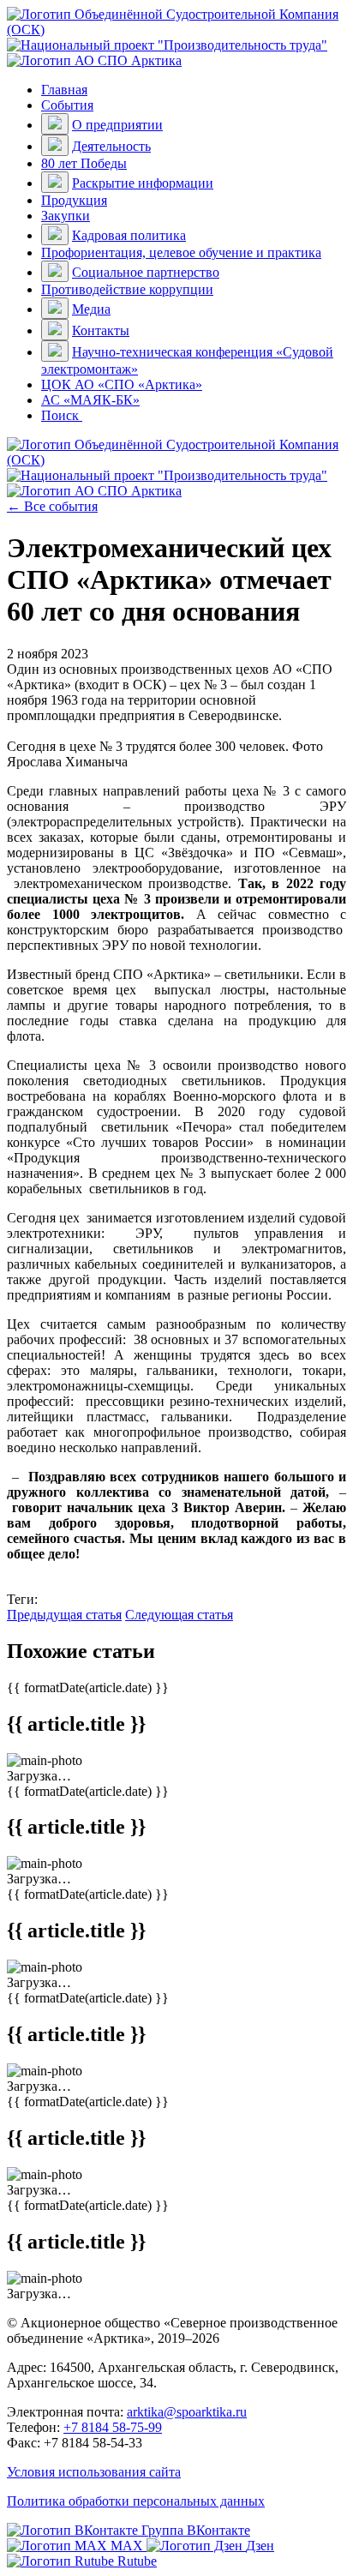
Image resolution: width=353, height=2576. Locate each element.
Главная (64, 90)
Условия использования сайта (94, 2472)
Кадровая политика (129, 235)
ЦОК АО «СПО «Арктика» (122, 384)
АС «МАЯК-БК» (90, 400)
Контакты (101, 330)
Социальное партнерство (146, 272)
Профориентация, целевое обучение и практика (181, 252)
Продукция (74, 200)
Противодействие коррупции (127, 289)
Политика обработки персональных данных (136, 2501)
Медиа (91, 309)
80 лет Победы (84, 163)
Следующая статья (179, 1615)
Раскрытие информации (143, 183)
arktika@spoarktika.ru (187, 2412)
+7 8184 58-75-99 (113, 2427)
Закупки (66, 216)
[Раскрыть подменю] (55, 124)
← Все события (52, 506)
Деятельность (111, 146)
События (67, 105)
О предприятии (117, 125)
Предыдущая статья (64, 1615)
